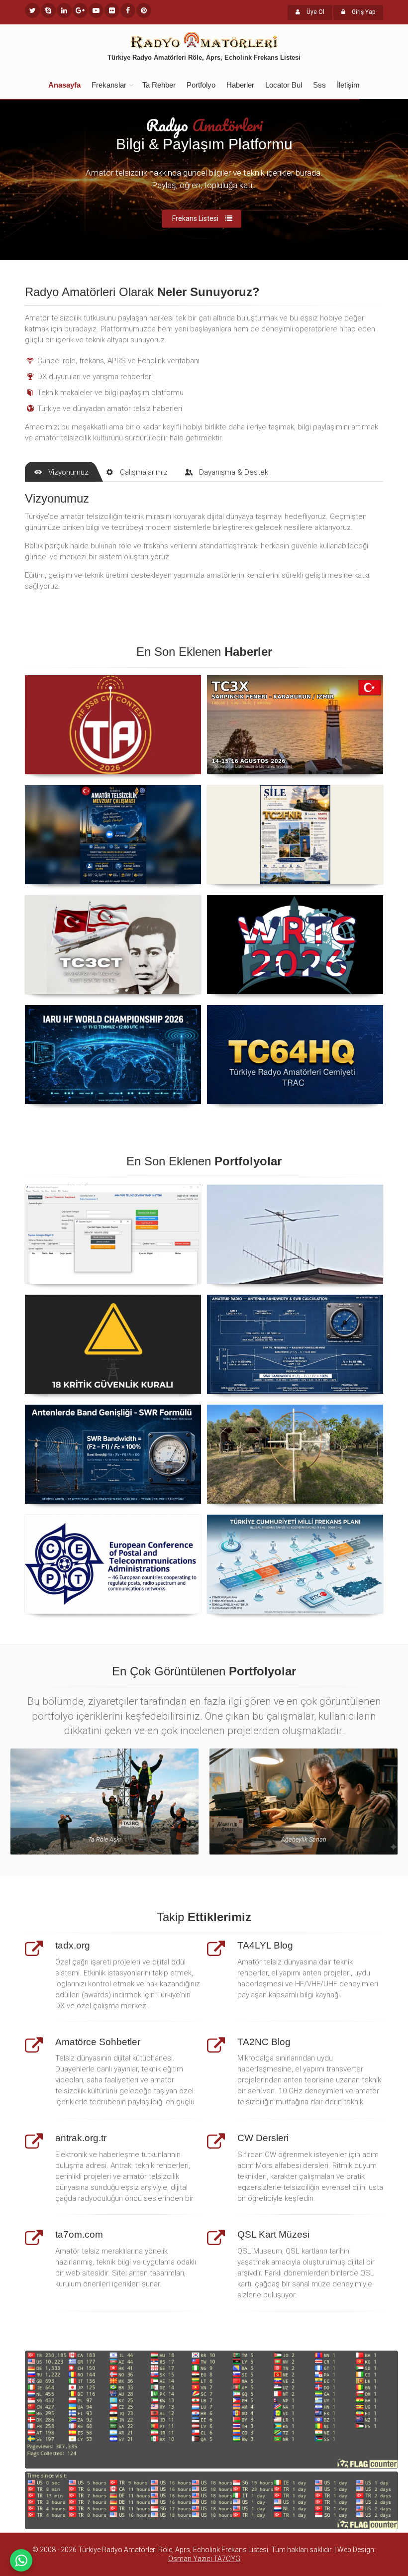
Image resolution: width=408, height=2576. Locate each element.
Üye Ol (315, 12)
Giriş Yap (363, 12)
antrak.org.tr (81, 2138)
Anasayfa (64, 85)
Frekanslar (109, 85)
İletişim (348, 85)
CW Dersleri (263, 2138)
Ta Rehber (159, 85)
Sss (319, 85)
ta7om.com (79, 2234)
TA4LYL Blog (265, 1945)
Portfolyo (201, 85)
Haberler (240, 85)
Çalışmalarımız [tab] (144, 472)
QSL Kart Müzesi (273, 2234)
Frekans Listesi (195, 220)
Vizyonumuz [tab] (68, 472)
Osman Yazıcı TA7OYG (204, 2559)
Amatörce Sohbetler (98, 2042)
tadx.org (73, 1945)
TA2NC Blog (264, 2042)
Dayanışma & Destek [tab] (234, 472)
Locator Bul (284, 85)
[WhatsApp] (21, 2560)
